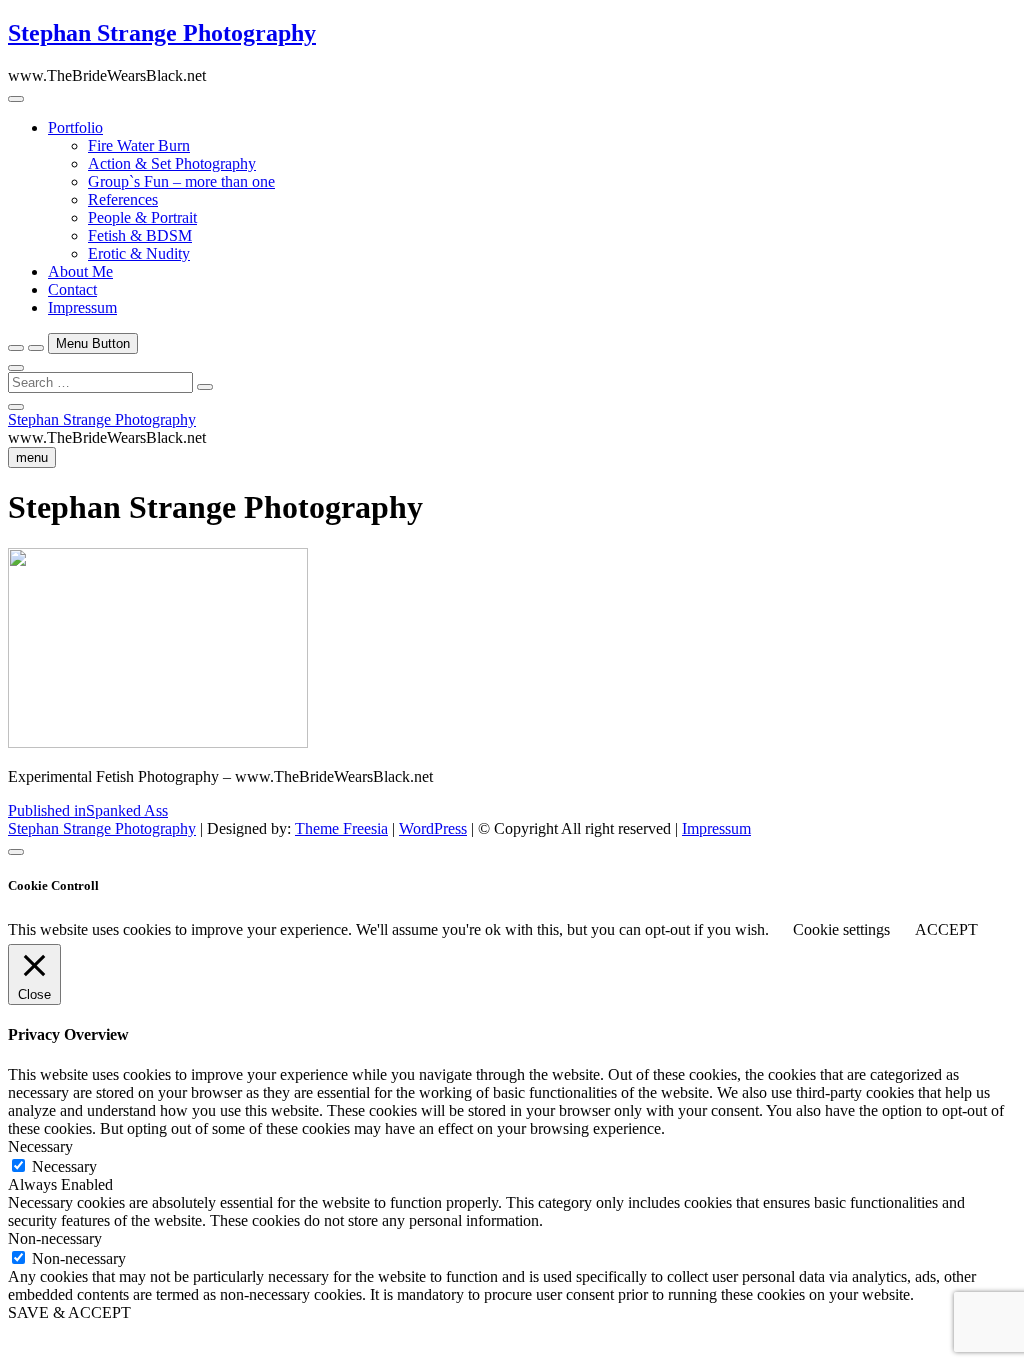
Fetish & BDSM (140, 235)
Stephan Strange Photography (162, 33)
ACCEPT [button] (946, 929)
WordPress (433, 828)
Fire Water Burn (139, 145)
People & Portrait (142, 217)
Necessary (64, 1166)
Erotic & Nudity (139, 253)
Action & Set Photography (172, 163)
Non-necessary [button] (55, 1238)
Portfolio (75, 127)
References (123, 199)
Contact (72, 289)
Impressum (82, 307)
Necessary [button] (40, 1146)
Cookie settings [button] (841, 929)
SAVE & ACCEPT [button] (69, 1312)
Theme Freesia (341, 828)
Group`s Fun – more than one (181, 181)
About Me (80, 271)
